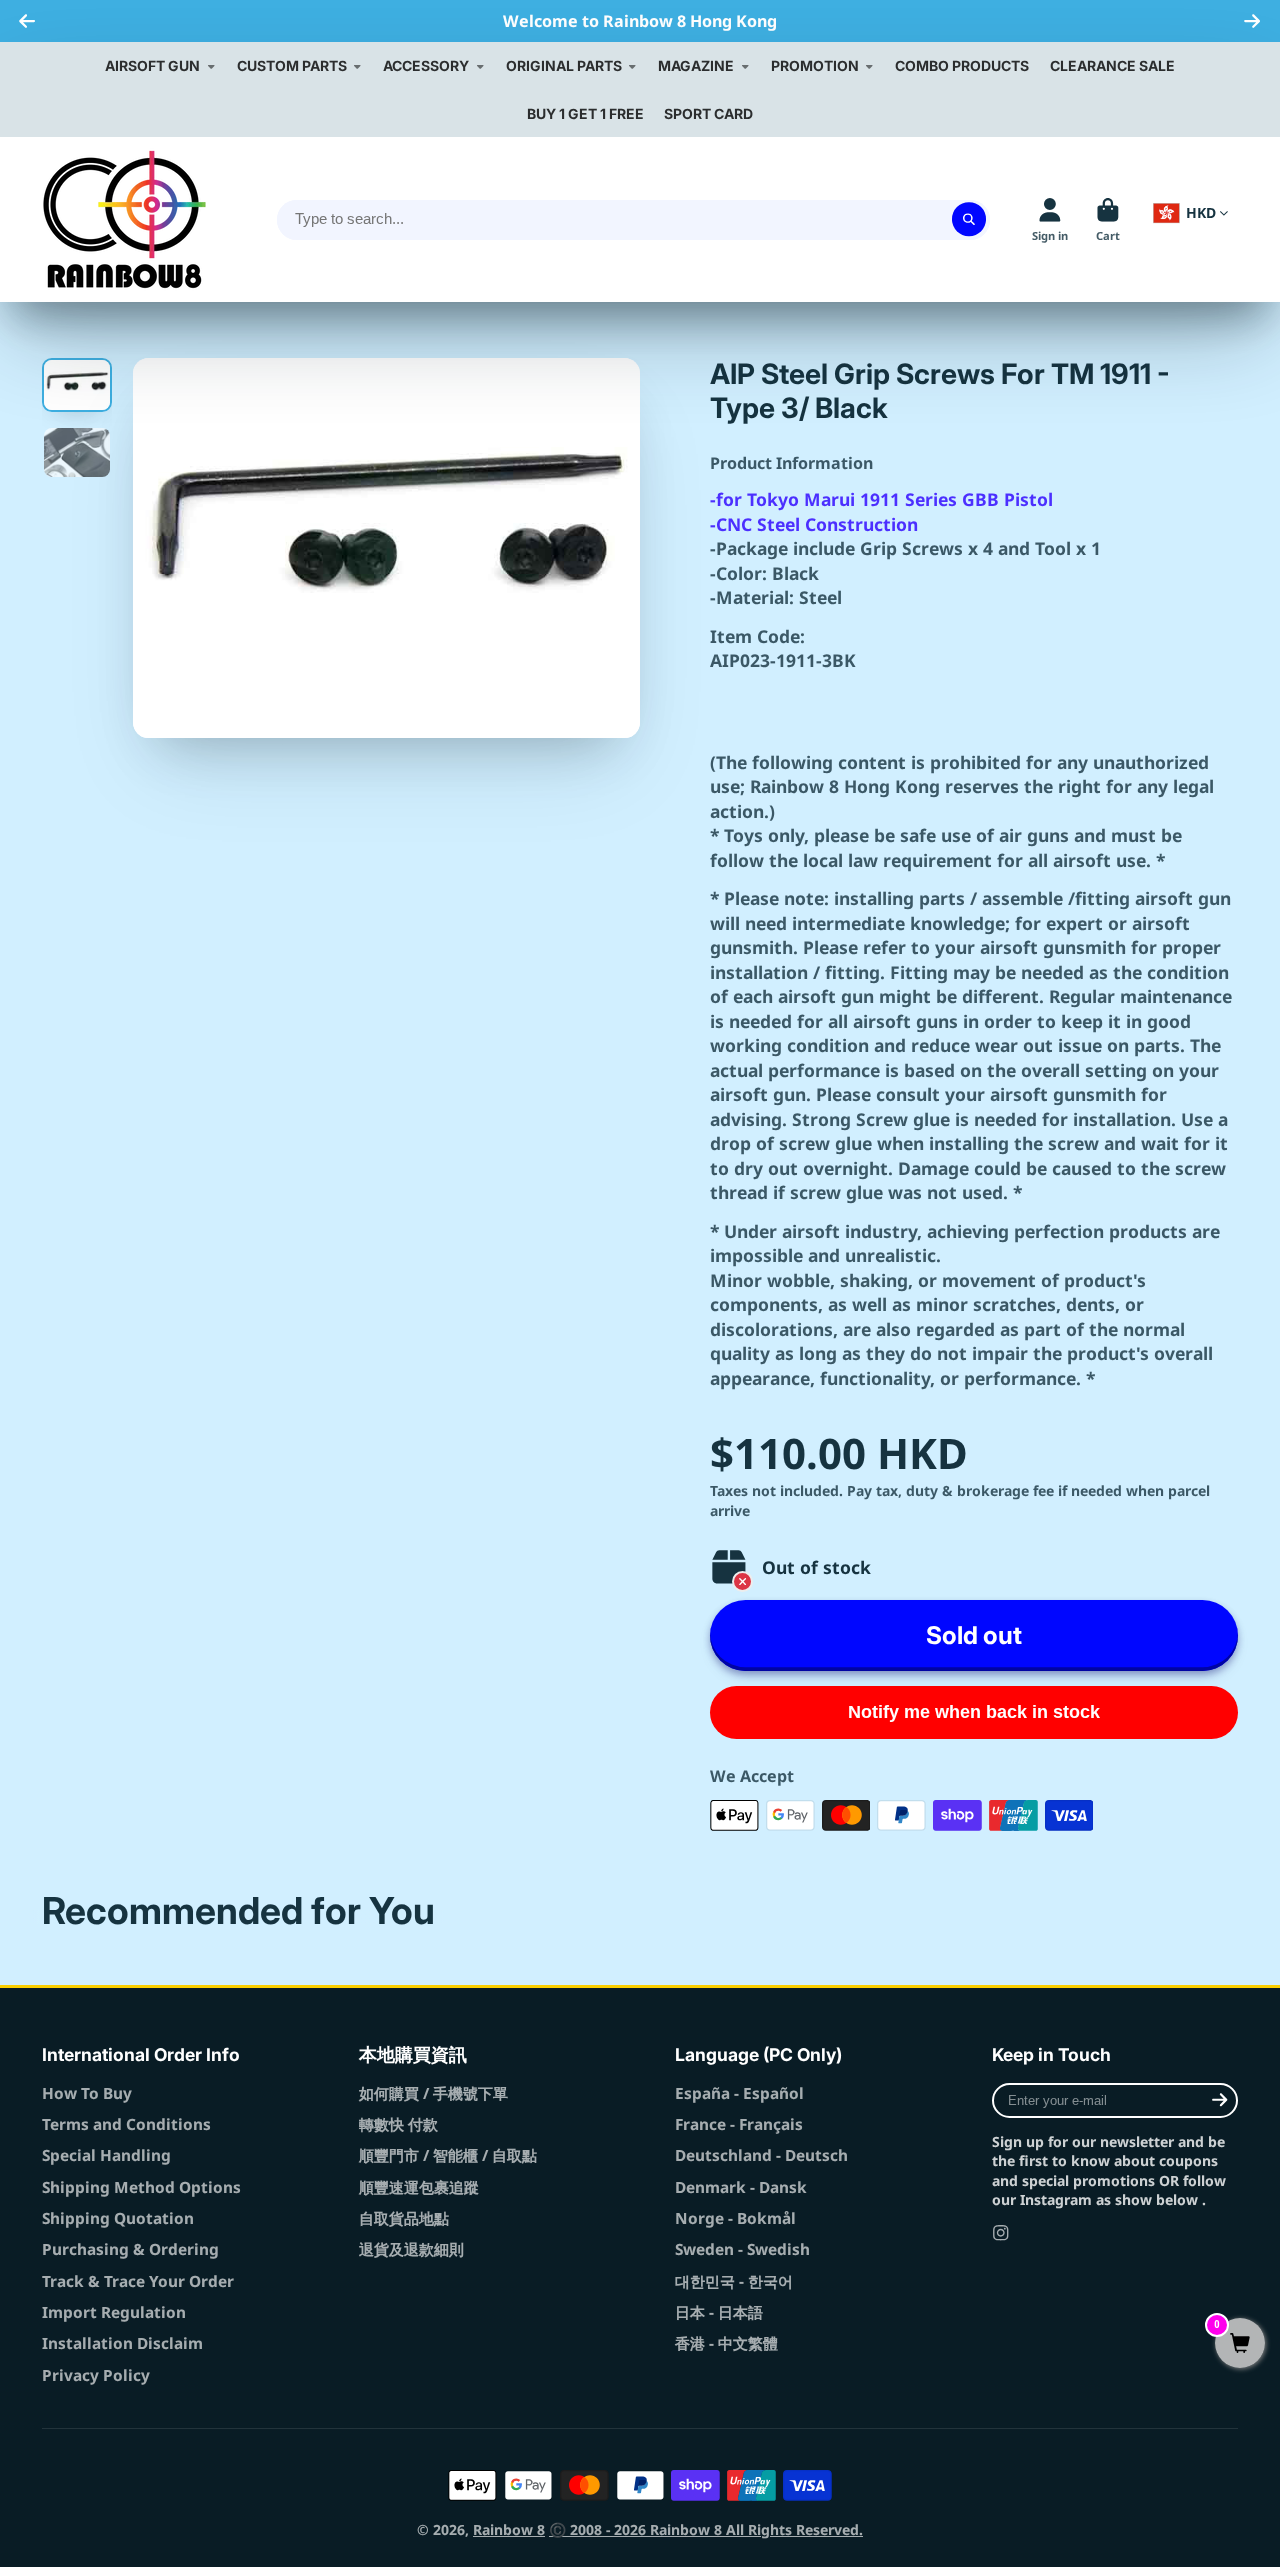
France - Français (739, 2124)
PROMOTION (815, 65)
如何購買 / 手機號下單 (433, 2093)
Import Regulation (114, 2312)
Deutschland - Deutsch (761, 2155)
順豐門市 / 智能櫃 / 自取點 (448, 2155)
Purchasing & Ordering (130, 2249)
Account (1050, 219)
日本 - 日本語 (719, 2312)
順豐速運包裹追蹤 (419, 2187)
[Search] (969, 220)
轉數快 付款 (398, 2124)
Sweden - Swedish (742, 2249)
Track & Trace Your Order (138, 2281)
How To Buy (87, 2093)
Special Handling (106, 2155)
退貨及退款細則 (411, 2249)
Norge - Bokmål (735, 2218)
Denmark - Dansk (741, 2187)
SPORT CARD (708, 113)
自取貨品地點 (404, 2218)
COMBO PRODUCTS (962, 65)
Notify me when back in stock (974, 1712)
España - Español (739, 2093)
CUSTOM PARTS (292, 65)
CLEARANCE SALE (1112, 65)
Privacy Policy (96, 2375)
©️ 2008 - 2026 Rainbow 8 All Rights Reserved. (706, 2529)
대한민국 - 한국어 (734, 2281)
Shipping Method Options (141, 2187)
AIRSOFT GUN (152, 65)
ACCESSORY (426, 65)
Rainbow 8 (509, 2529)
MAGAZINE (696, 65)
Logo (124, 219)
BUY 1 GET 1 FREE (585, 113)
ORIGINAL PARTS (564, 65)
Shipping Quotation (118, 2218)
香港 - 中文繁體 (726, 2343)
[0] (1240, 2344)
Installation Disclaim (122, 2343)
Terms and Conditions (126, 2124)
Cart (1108, 219)
